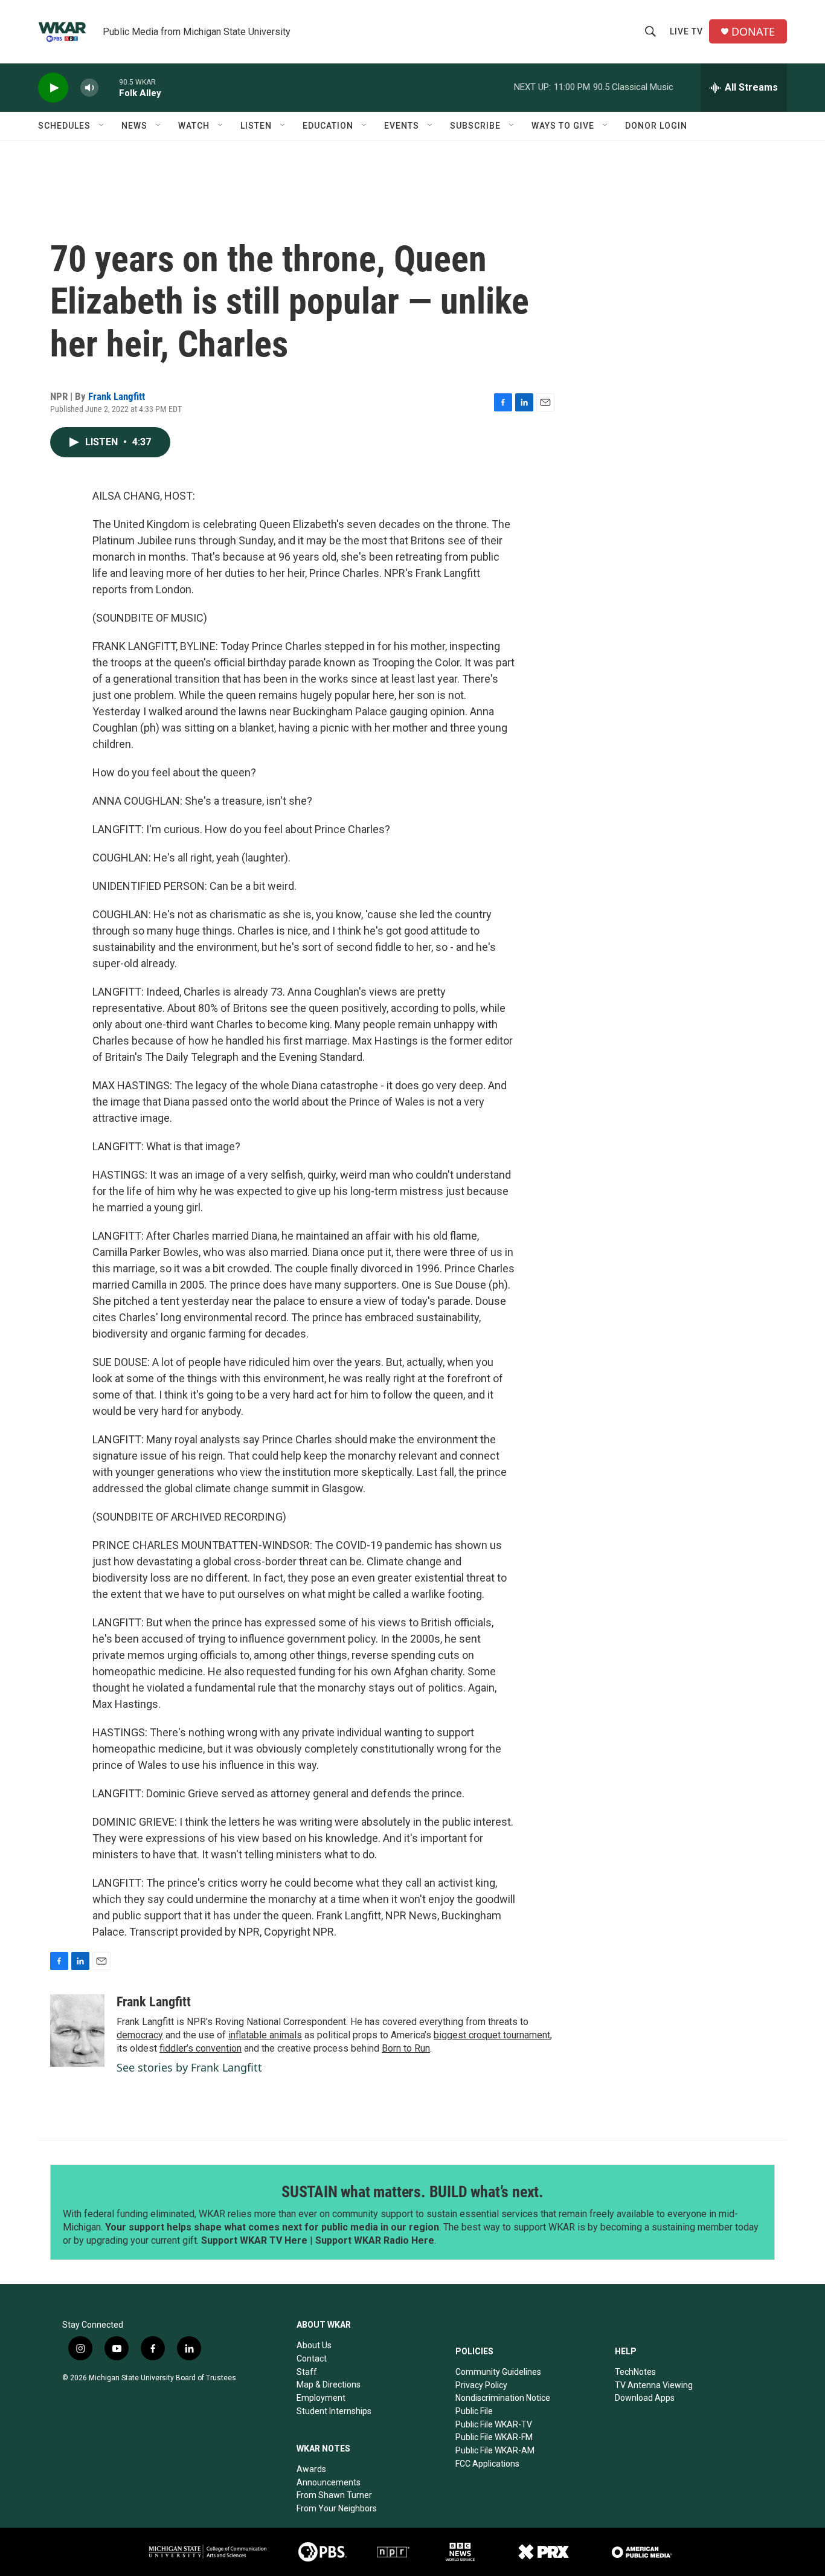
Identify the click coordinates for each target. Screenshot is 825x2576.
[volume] (89, 88)
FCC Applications (487, 2464)
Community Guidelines (498, 2372)
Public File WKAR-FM (494, 2437)
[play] (53, 88)
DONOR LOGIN (656, 126)
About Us (314, 2345)
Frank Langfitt (117, 396)
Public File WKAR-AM (495, 2450)
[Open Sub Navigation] (102, 126)
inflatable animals (265, 2035)
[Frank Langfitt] (77, 2030)
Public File (474, 2411)
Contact (312, 2359)
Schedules (64, 126)
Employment (321, 2398)
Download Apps (645, 2398)
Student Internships (334, 2411)
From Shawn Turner (334, 2495)
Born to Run (406, 2048)
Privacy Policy (481, 2385)
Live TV (686, 31)
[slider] (109, 87)
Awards (311, 2469)
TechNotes (635, 2372)
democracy (140, 2035)
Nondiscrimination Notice (503, 2398)
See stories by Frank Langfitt (189, 2067)
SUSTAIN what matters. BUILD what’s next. (412, 2192)
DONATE (753, 32)
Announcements (329, 2482)
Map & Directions (329, 2384)
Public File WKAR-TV (494, 2424)
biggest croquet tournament (492, 2035)
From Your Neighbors (337, 2508)
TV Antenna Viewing (654, 2385)
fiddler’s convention (201, 2048)
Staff (307, 2372)
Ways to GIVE (563, 126)
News (134, 126)
